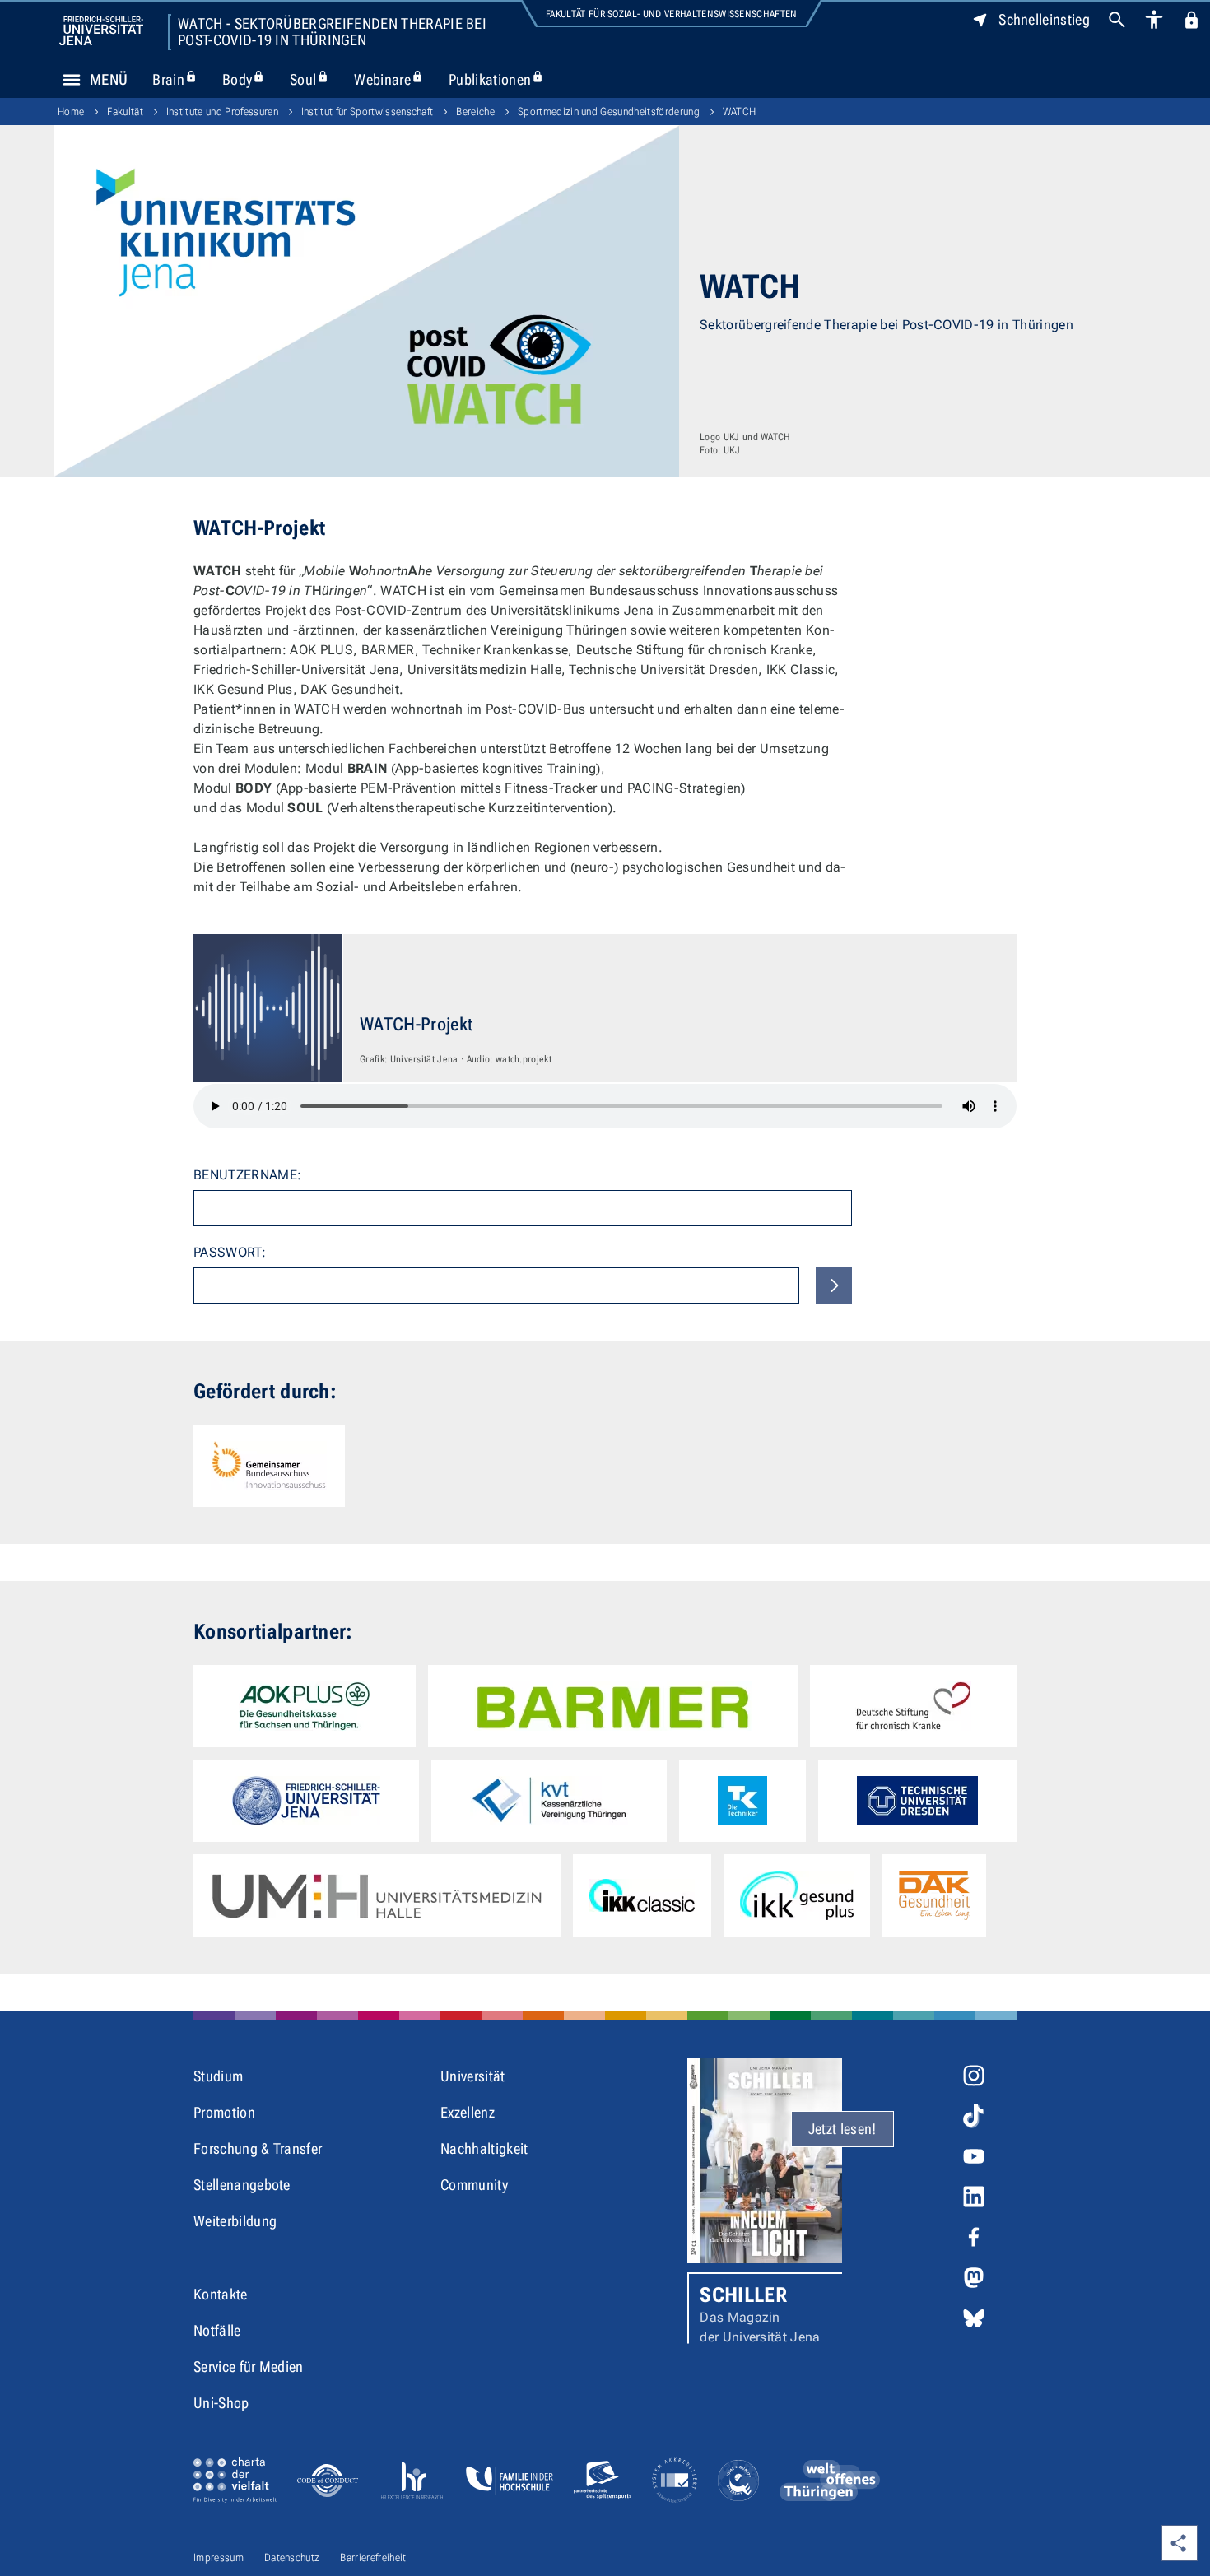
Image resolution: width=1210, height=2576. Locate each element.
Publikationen (503, 79)
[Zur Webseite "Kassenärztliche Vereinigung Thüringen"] (549, 1801)
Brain (181, 79)
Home (71, 112)
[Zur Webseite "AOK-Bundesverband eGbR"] (305, 1706)
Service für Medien (249, 2367)
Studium (218, 2076)
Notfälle (217, 2330)
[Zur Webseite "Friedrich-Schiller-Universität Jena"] (306, 1801)
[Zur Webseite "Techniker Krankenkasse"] (742, 1801)
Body (250, 79)
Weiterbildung (235, 2221)
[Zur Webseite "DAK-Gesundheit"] (934, 1895)
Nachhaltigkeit (484, 2148)
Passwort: (230, 1252)
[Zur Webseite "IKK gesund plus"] (797, 1895)
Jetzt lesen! (842, 2129)
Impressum (219, 2557)
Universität (473, 2076)
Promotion (224, 2112)
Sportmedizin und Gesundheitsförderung (609, 112)
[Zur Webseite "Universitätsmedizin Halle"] (377, 1895)
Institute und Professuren (222, 112)
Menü (109, 79)
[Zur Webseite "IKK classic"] (642, 1895)
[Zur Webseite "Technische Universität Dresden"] (917, 1801)
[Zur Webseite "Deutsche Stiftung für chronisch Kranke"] (913, 1706)
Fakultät (125, 112)
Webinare (395, 79)
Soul (316, 79)
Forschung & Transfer (258, 2148)
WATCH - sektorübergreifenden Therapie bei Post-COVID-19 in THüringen (332, 32)
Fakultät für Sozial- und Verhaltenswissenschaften (672, 14)
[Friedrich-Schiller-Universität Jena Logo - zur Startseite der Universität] (101, 31)
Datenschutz (292, 2557)
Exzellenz (468, 2112)
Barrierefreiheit (373, 2557)
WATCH (740, 112)
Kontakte (221, 2294)
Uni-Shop (221, 2403)
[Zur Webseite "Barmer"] (612, 1706)
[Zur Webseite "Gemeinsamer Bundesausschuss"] (269, 1466)
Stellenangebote (242, 2185)
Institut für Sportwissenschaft (368, 112)
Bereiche (475, 112)
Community (474, 2185)
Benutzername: (247, 1175)
